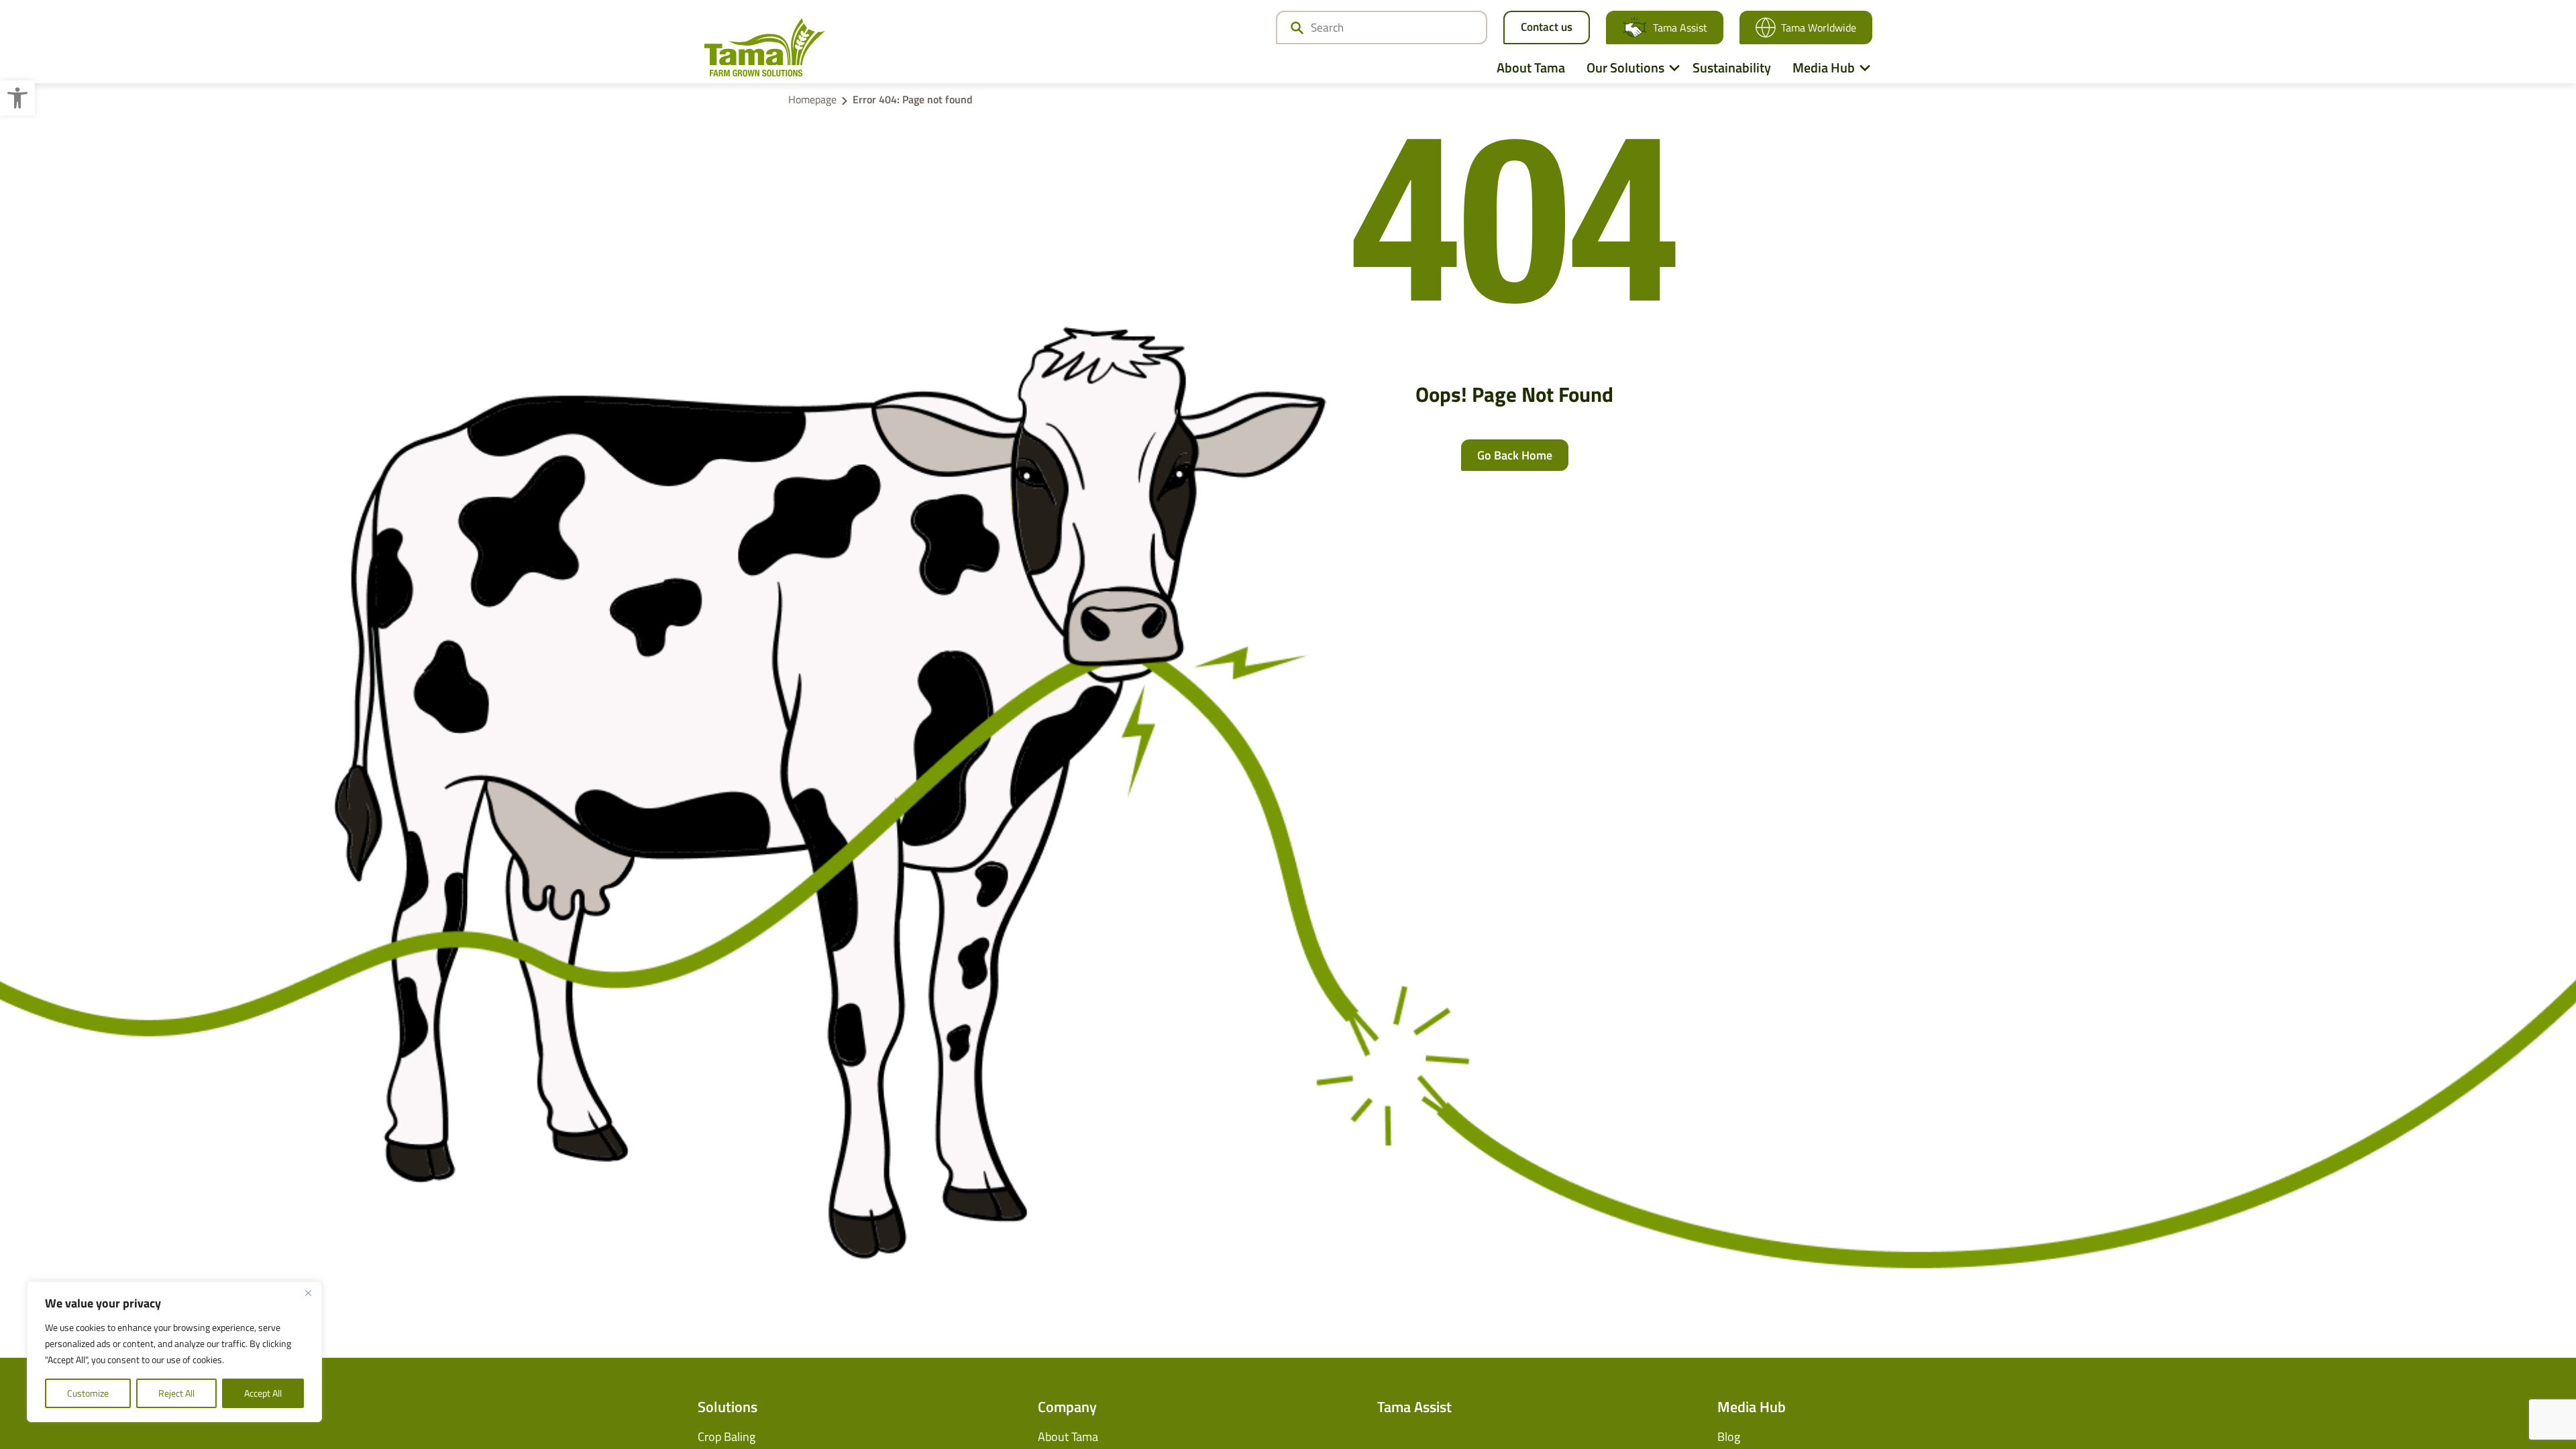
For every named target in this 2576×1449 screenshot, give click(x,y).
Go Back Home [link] (1515, 455)
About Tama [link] (1531, 67)
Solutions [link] (728, 1407)
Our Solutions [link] (1625, 67)
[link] (17, 98)
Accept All (263, 1393)
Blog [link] (1729, 1437)
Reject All (176, 1393)
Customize (88, 1393)
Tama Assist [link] (1680, 28)
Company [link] (1067, 1407)
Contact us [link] (1547, 27)
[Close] (308, 1293)
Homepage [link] (812, 99)
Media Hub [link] (1824, 67)
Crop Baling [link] (727, 1437)
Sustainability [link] (1732, 67)
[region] (174, 1352)
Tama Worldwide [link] (1819, 28)
